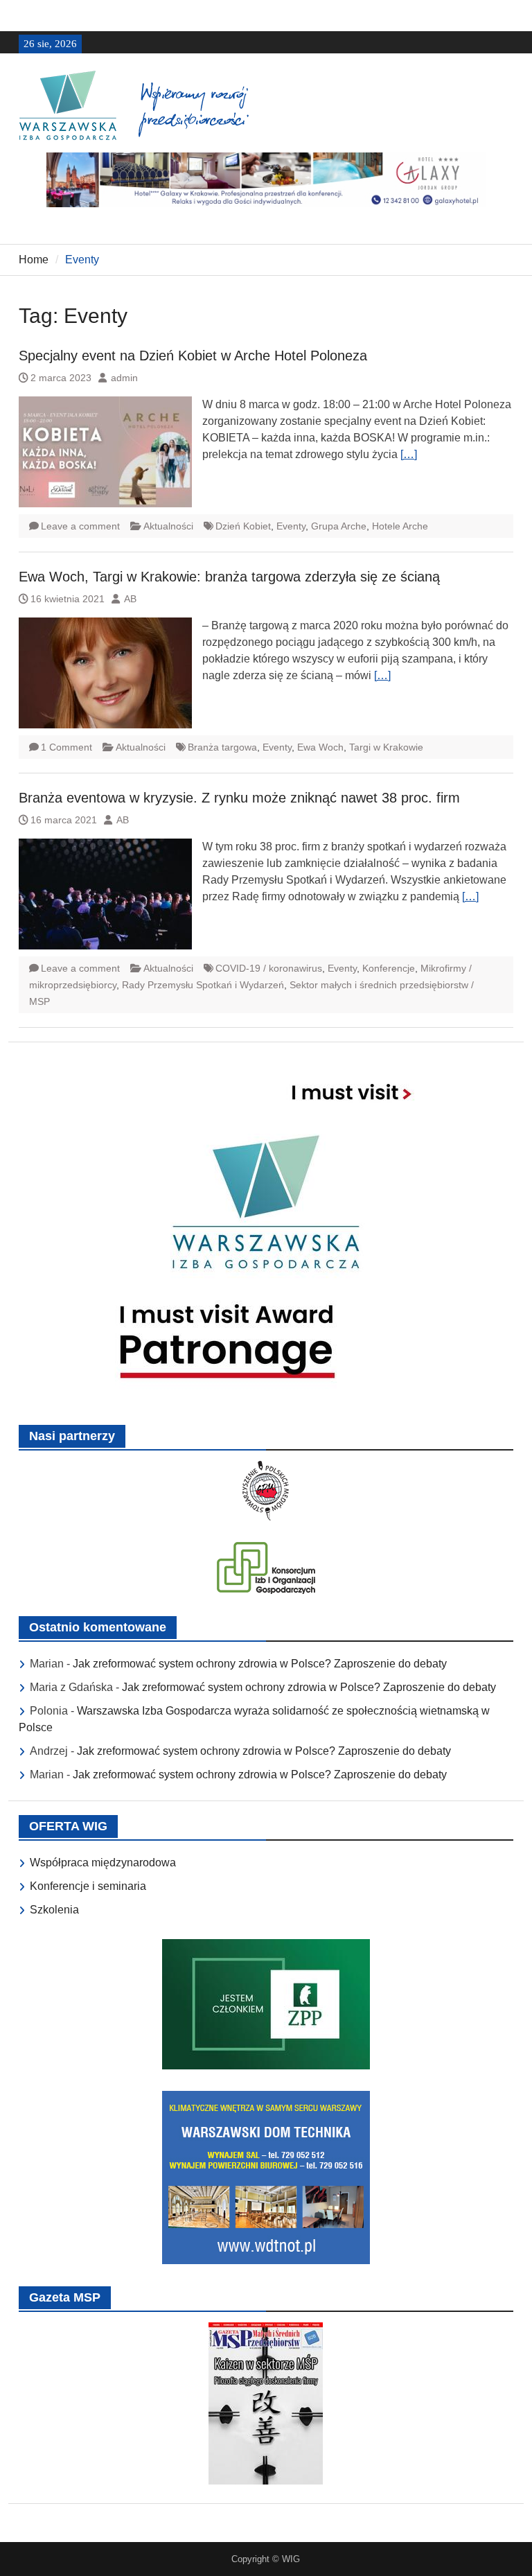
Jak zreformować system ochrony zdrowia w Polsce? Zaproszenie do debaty (260, 1664)
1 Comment (66, 747)
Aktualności (168, 526)
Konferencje (389, 968)
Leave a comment (80, 526)
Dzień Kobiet (243, 526)
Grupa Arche (339, 526)
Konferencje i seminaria (88, 1886)
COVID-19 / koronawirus (269, 968)
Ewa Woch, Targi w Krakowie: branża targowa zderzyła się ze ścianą (229, 577)
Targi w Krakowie (386, 747)
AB (130, 599)
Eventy (291, 526)
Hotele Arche (400, 526)
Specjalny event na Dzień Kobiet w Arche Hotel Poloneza (193, 356)
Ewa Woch (320, 747)
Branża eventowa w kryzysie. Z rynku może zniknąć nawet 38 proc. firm (239, 798)
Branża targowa (222, 747)
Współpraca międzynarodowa (103, 1863)
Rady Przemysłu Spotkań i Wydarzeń (203, 985)
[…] (409, 454)
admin (124, 378)
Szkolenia (54, 1910)
